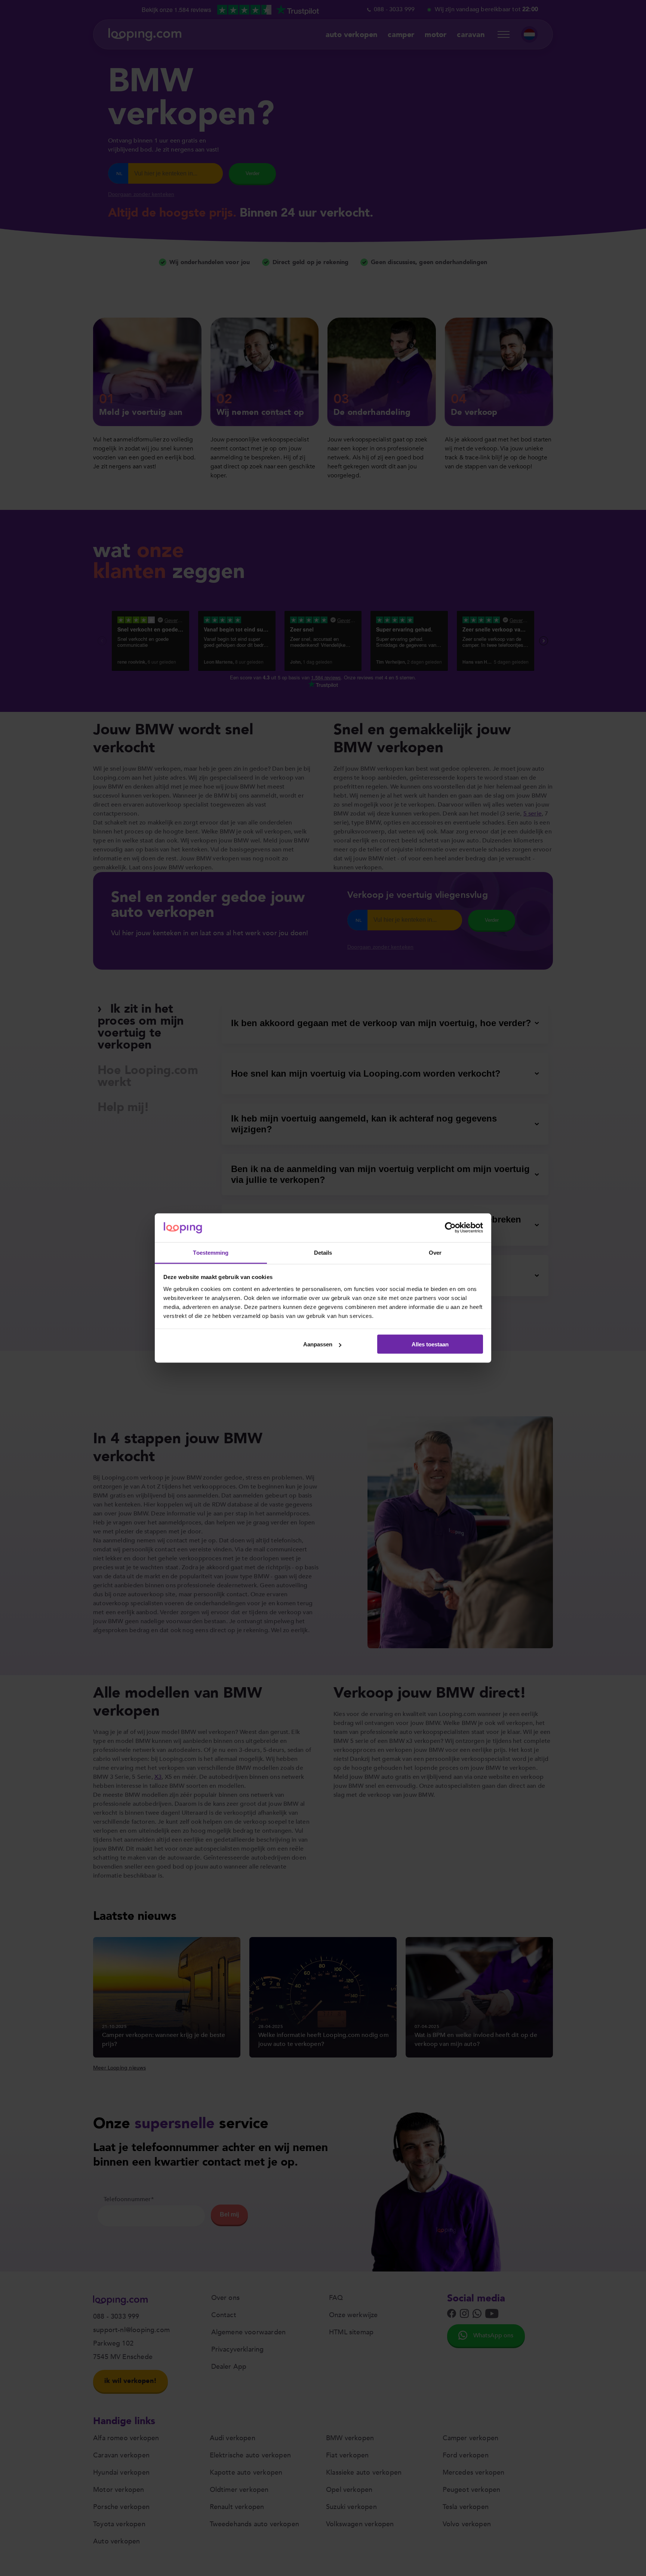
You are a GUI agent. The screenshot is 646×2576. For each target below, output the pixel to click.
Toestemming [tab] (211, 1252)
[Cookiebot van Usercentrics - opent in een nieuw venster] (450, 1228)
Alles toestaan (430, 1344)
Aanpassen (318, 1344)
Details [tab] (323, 1252)
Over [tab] (435, 1252)
